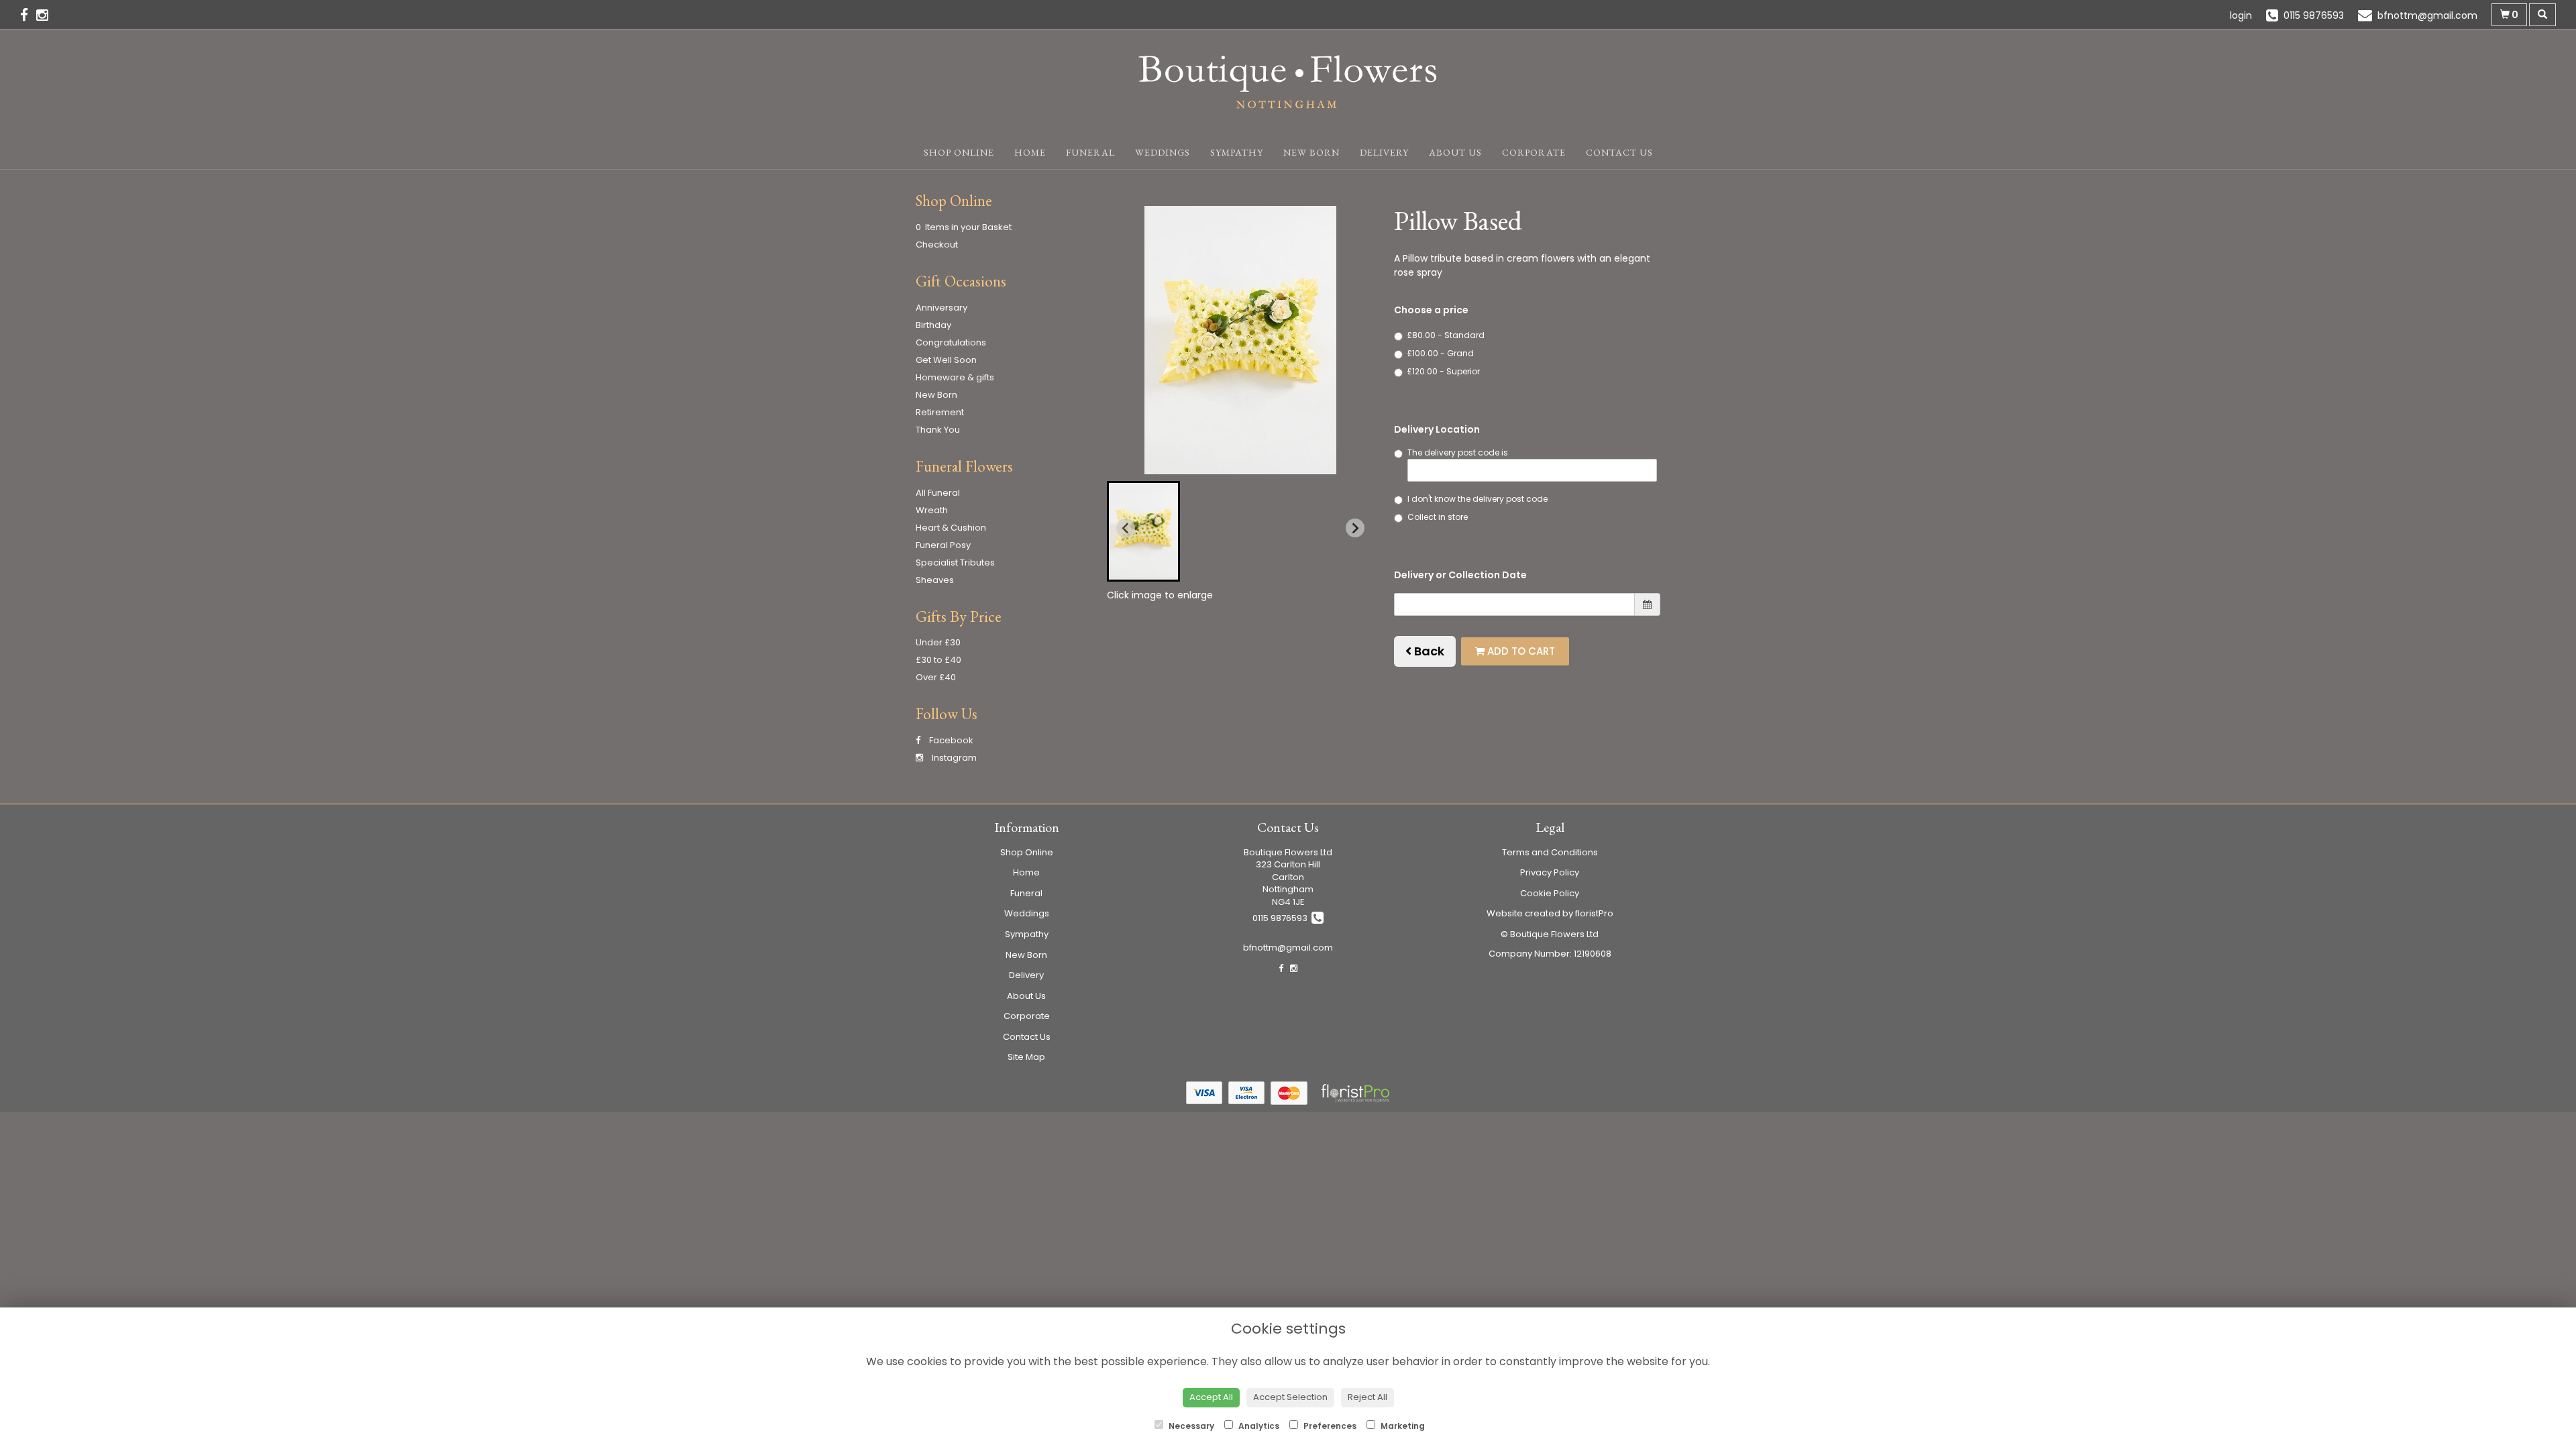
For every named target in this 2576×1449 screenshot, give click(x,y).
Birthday (933, 325)
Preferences (1329, 1426)
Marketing (1402, 1426)
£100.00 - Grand (1441, 353)
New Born (1311, 152)
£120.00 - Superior (1444, 371)
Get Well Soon (946, 360)
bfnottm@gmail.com (1288, 948)
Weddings (1163, 152)
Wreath (932, 510)
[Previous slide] (1126, 528)
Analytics (1258, 1426)
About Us (1455, 152)
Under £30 (938, 642)
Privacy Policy (1550, 872)
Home (1030, 152)
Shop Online (959, 152)
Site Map (1026, 1057)
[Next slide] (1355, 528)
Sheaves (935, 580)
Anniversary (942, 308)
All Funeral (938, 493)
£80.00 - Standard (1446, 335)
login (2241, 15)
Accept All (1211, 1397)
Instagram (953, 758)
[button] (1143, 531)
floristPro (1594, 913)
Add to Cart (1520, 651)
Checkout (937, 245)
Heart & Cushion (951, 528)
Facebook (950, 740)
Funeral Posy (943, 545)
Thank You (938, 430)
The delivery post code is (1458, 452)
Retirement (940, 412)
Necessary (1190, 1426)
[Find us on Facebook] (28, 15)
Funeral (1090, 152)
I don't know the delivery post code (1478, 499)
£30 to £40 (938, 660)
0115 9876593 (1282, 918)
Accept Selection (1290, 1397)
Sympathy (1237, 152)
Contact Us (1619, 152)
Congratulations (951, 342)
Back (1428, 651)
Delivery (1384, 152)
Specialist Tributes (955, 562)
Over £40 (936, 677)
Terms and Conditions (1550, 852)
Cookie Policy (1550, 893)
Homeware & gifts (955, 377)
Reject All (1367, 1397)
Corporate (1534, 152)
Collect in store (1438, 517)
